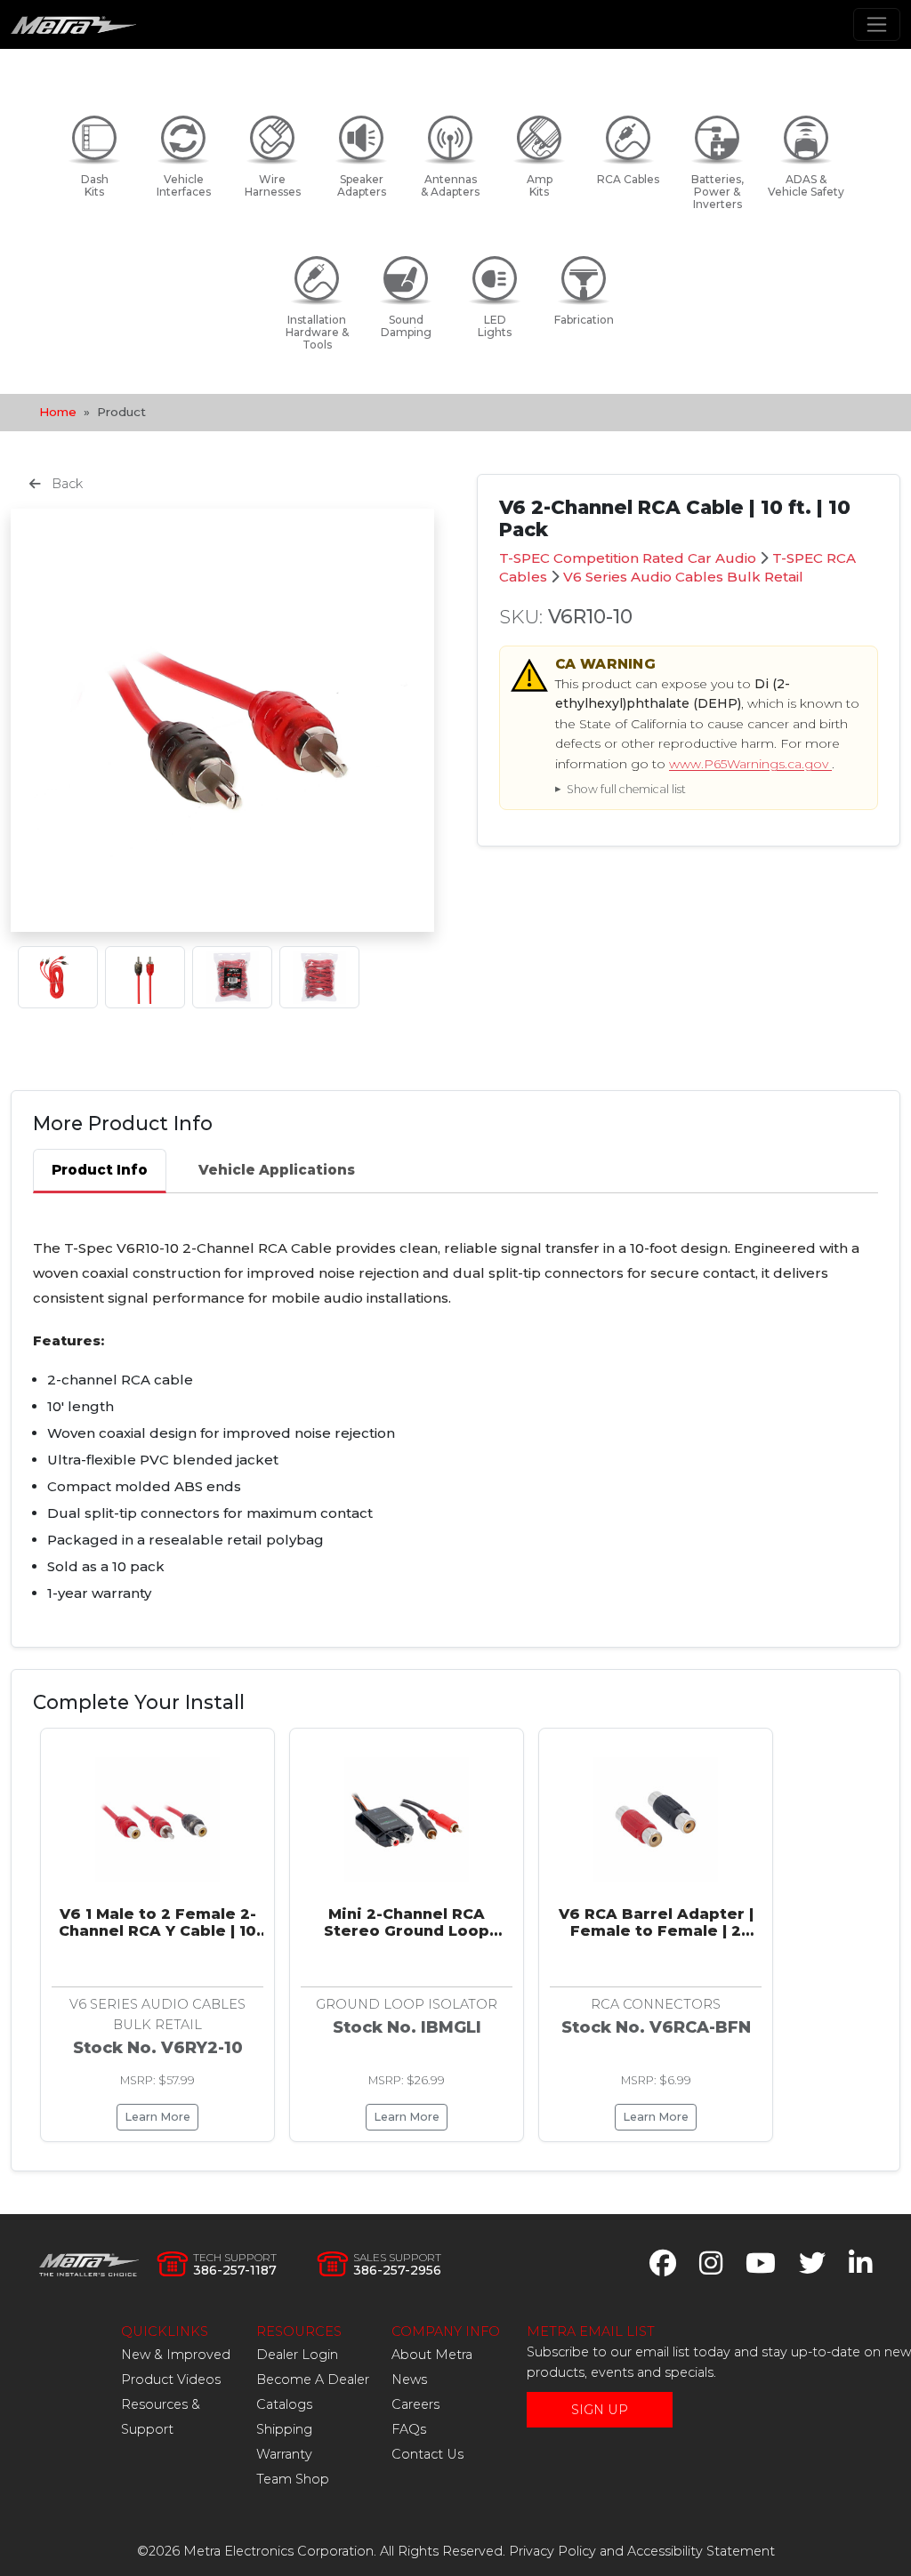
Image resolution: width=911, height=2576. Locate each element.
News (409, 2379)
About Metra (432, 2355)
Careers (415, 2404)
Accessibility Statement (701, 2551)
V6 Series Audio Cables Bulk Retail (683, 577)
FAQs (409, 2429)
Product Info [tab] (100, 1170)
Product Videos (171, 2379)
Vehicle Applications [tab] (277, 1170)
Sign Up (600, 2410)
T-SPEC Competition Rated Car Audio (628, 558)
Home (58, 412)
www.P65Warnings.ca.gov (750, 764)
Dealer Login (297, 2355)
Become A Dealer (313, 2379)
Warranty (284, 2454)
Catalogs (284, 2404)
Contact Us (427, 2454)
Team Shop (293, 2479)
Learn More (157, 2117)
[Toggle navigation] (877, 24)
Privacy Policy (552, 2551)
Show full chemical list (626, 789)
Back (65, 484)
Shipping (284, 2429)
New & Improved (176, 2355)
